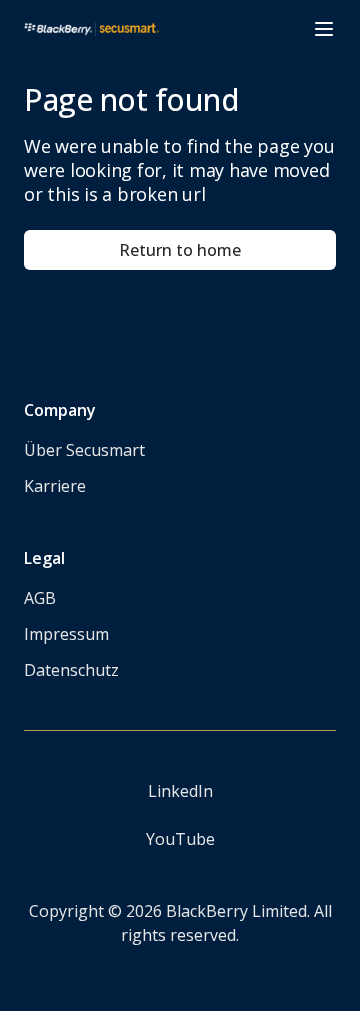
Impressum (66, 634)
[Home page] (91, 29)
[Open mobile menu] (324, 29)
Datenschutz (71, 670)
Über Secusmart (84, 450)
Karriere (55, 486)
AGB (40, 598)
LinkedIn (180, 791)
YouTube (180, 839)
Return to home (180, 250)
